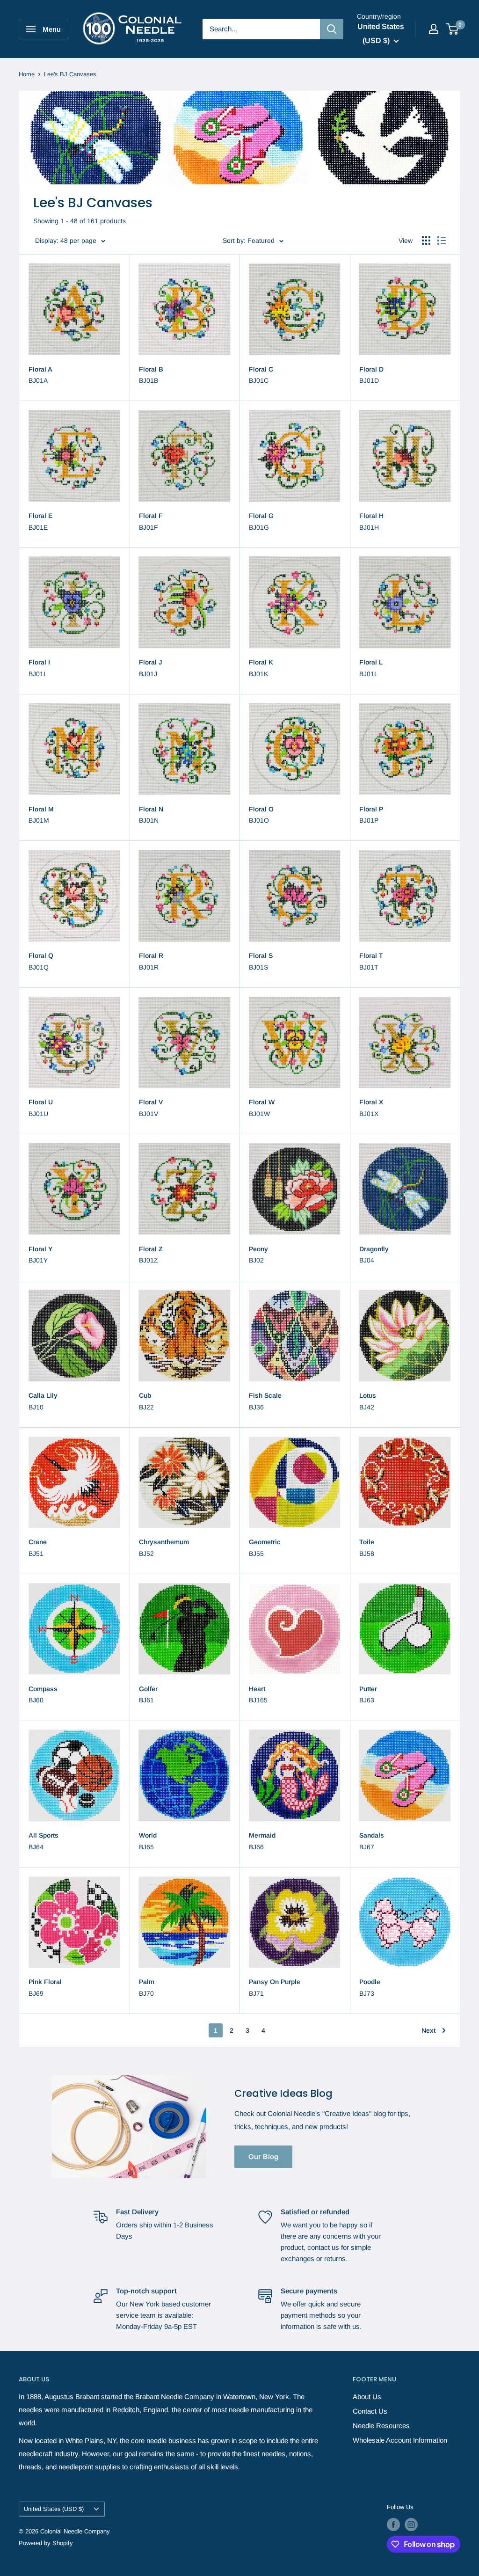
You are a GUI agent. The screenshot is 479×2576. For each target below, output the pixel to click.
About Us (367, 2397)
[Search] (332, 29)
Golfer (148, 1689)
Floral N (151, 809)
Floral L (371, 662)
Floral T (371, 956)
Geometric (265, 1542)
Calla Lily (43, 1395)
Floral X (371, 1102)
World (148, 1835)
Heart (257, 1689)
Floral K (261, 662)
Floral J (151, 662)
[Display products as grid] (426, 241)
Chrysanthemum (164, 1542)
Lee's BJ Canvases (70, 74)
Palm (147, 1982)
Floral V (151, 1102)
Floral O (261, 809)
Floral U (41, 1102)
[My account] (434, 29)
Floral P (371, 809)
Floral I (39, 662)
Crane (38, 1542)
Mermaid (262, 1835)
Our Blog (263, 2156)
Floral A (40, 369)
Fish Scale (265, 1395)
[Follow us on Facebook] (393, 2525)
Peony (258, 1249)
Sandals (372, 1835)
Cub (145, 1395)
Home (27, 74)
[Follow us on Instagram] (411, 2525)
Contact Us (370, 2411)
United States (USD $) (54, 2509)
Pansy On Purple (275, 1982)
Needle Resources (381, 2426)
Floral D (371, 369)
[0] (453, 29)
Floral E (40, 516)
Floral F (151, 516)
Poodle (370, 1982)
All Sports (44, 1835)
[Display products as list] (442, 241)
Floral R (151, 956)
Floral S (261, 956)
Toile (367, 1542)
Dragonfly (374, 1249)
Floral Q (41, 956)
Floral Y (40, 1249)
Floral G (261, 516)
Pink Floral (45, 1982)
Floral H (371, 516)
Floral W (262, 1102)
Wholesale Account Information (400, 2440)
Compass (43, 1689)
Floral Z (151, 1249)
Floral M (41, 809)
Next (428, 2030)
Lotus (368, 1395)
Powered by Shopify (46, 2543)
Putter (368, 1689)
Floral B (151, 369)
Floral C (261, 369)
